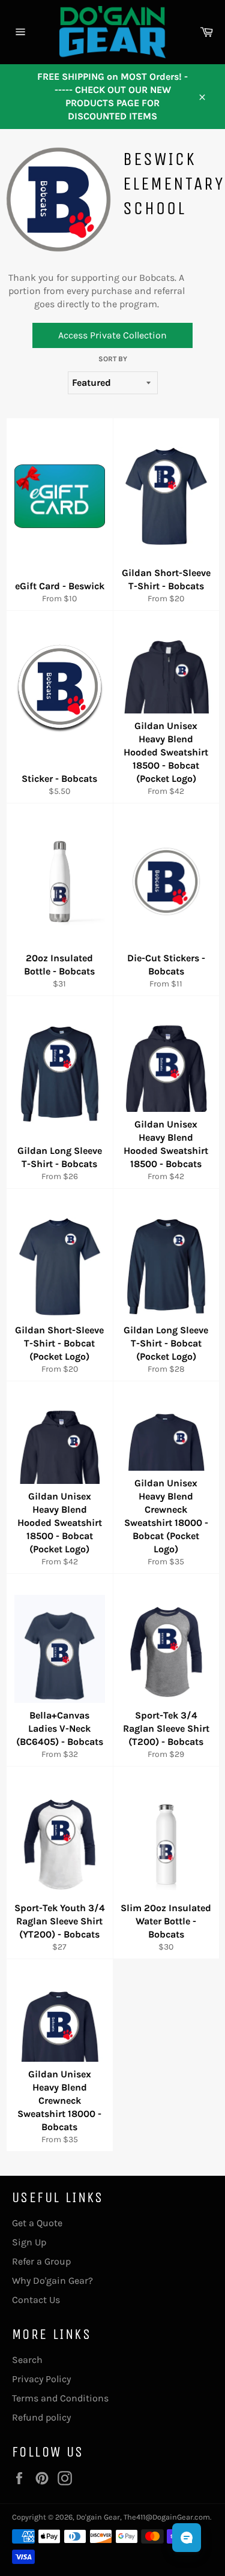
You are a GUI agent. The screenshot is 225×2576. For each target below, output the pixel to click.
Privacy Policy (41, 2379)
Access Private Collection (112, 335)
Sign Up (29, 2242)
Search (27, 2360)
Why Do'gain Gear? (52, 2280)
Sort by (113, 359)
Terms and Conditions (60, 2398)
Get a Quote (37, 2223)
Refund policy (41, 2417)
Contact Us (36, 2300)
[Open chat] (187, 2538)
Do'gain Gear (98, 2517)
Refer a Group (41, 2261)
